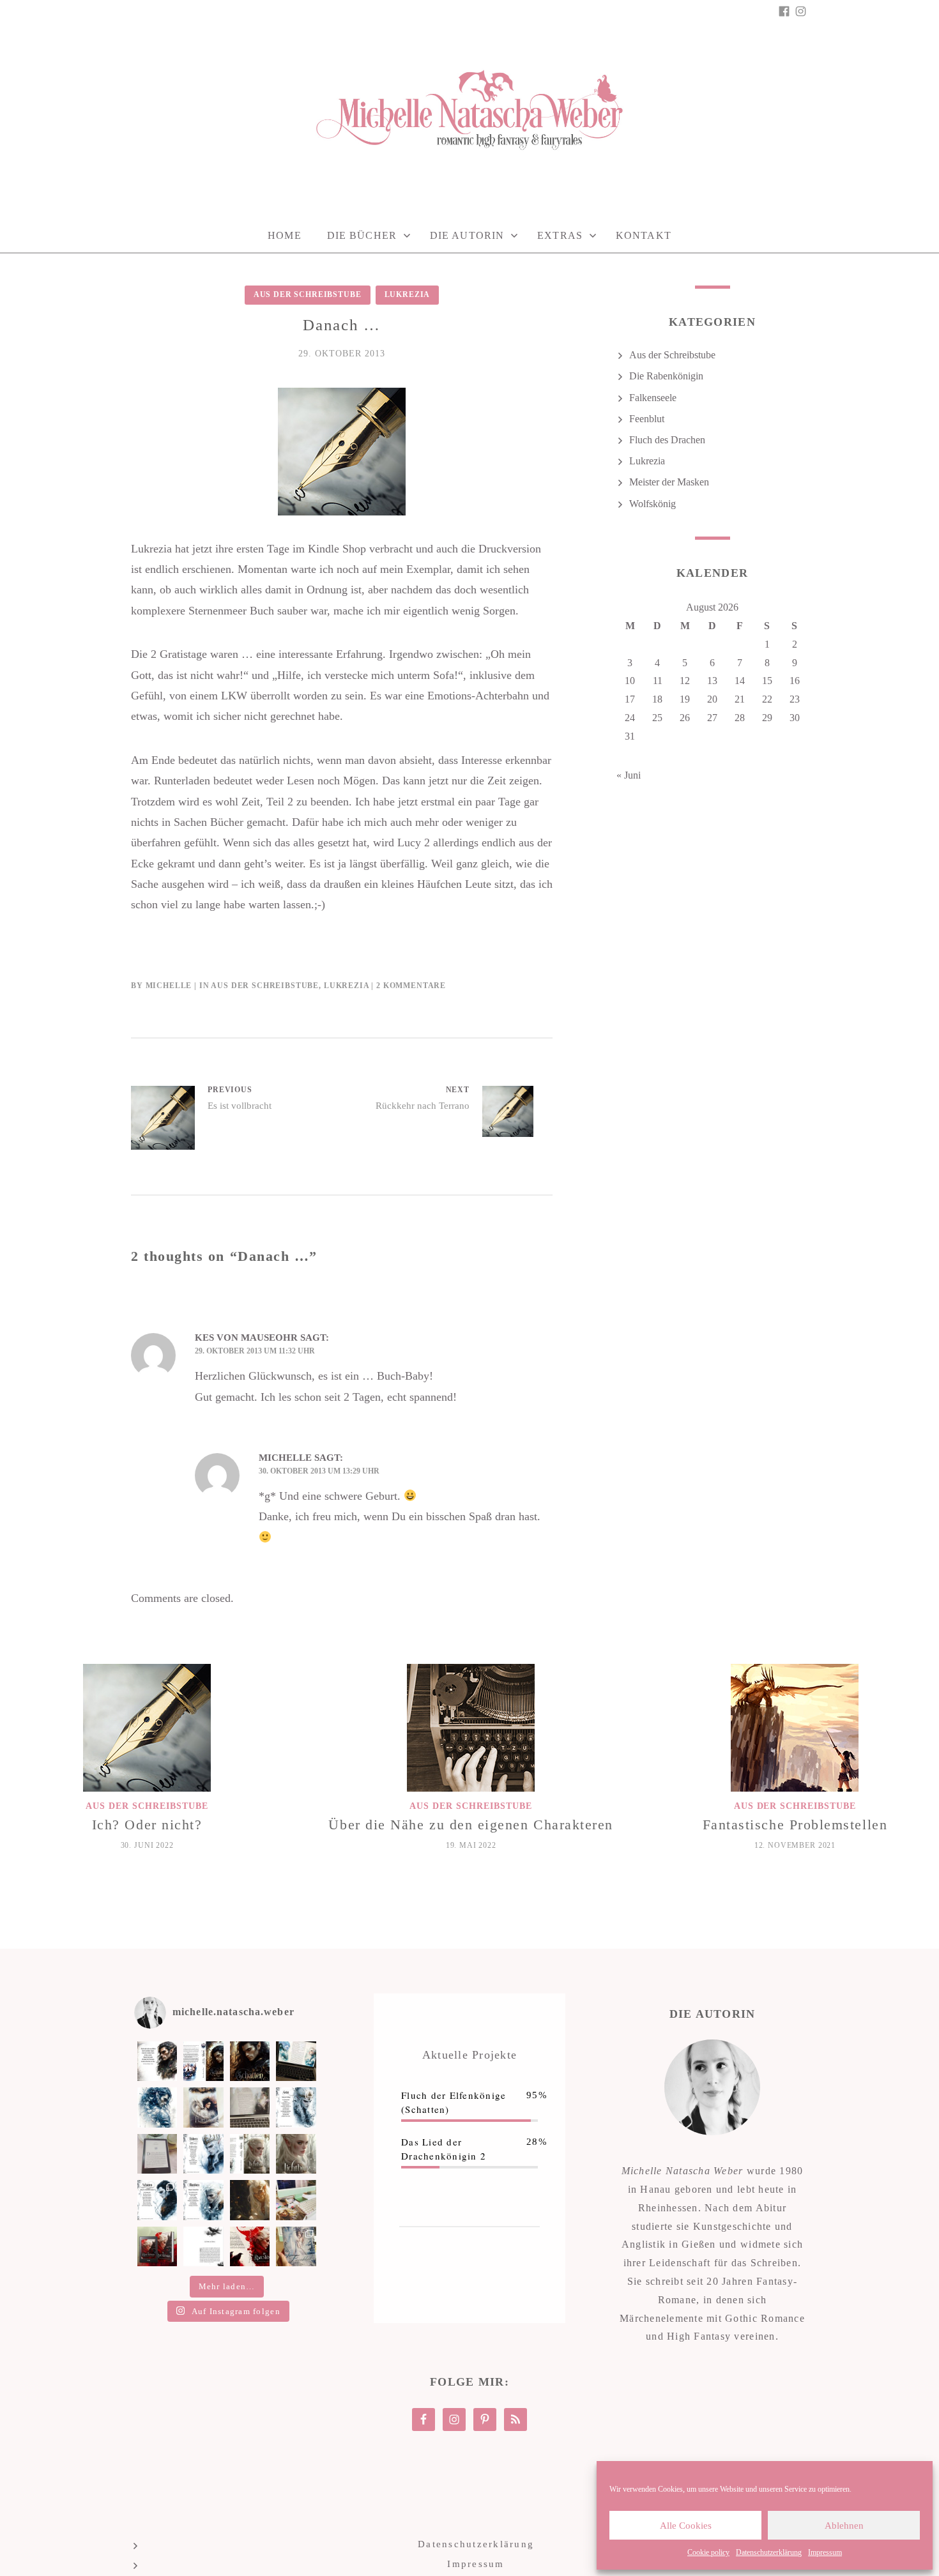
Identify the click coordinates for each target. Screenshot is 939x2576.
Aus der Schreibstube (308, 294)
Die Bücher (362, 235)
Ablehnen (844, 2526)
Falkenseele (653, 398)
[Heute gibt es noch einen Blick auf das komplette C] (203, 2061)
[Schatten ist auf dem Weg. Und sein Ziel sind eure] (157, 2107)
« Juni (629, 775)
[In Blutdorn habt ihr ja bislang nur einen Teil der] (296, 2107)
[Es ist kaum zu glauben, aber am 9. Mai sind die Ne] (296, 2246)
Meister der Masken (669, 482)
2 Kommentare (411, 986)
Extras (560, 235)
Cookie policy (708, 2552)
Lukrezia (408, 294)
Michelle (169, 986)
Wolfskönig (653, 504)
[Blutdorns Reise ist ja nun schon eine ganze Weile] (250, 2107)
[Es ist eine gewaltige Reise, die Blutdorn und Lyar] (296, 2200)
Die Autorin (467, 235)
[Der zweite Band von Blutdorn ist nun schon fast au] (203, 2200)
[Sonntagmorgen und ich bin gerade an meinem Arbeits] (296, 2061)
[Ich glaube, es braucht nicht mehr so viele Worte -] (250, 2061)
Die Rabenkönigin (666, 376)
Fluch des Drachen (667, 440)
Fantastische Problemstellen (795, 1825)
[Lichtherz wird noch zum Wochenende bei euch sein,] (203, 2154)
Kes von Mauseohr (246, 1338)
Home (284, 235)
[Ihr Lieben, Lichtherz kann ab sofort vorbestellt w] (296, 2154)
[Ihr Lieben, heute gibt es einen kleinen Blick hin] (203, 2107)
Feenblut (647, 419)
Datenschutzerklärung (769, 2552)
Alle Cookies (686, 2526)
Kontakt (644, 235)
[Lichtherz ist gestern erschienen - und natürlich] (157, 2154)
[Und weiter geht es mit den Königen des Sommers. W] (157, 2200)
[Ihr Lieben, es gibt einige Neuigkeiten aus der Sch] (250, 2246)
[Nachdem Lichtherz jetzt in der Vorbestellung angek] (250, 2154)
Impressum (825, 2552)
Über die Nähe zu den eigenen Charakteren (471, 1825)
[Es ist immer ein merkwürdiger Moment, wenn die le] (250, 2200)
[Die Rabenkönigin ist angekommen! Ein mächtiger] (157, 2246)
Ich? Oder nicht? (147, 1825)
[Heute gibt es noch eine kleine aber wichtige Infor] (203, 2246)
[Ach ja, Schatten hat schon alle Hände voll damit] (157, 2061)
